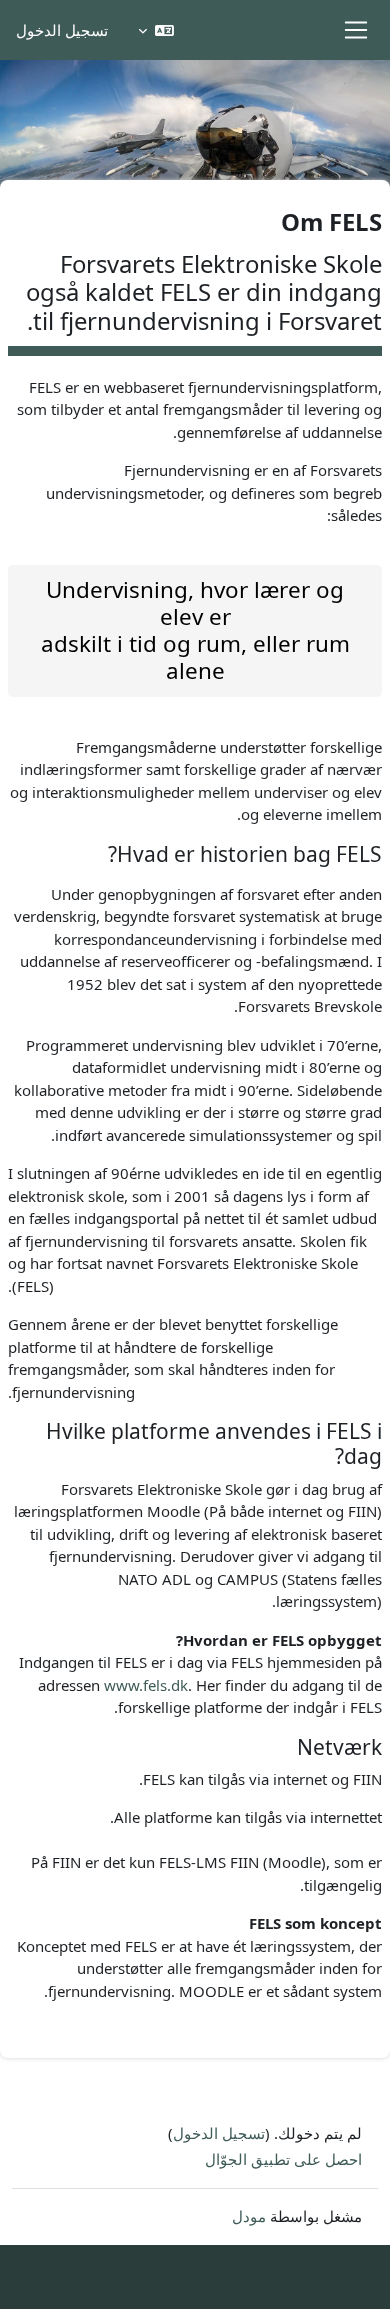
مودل (249, 2216)
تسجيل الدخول (62, 30)
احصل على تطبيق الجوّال (283, 2159)
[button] (156, 30)
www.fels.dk (146, 1685)
